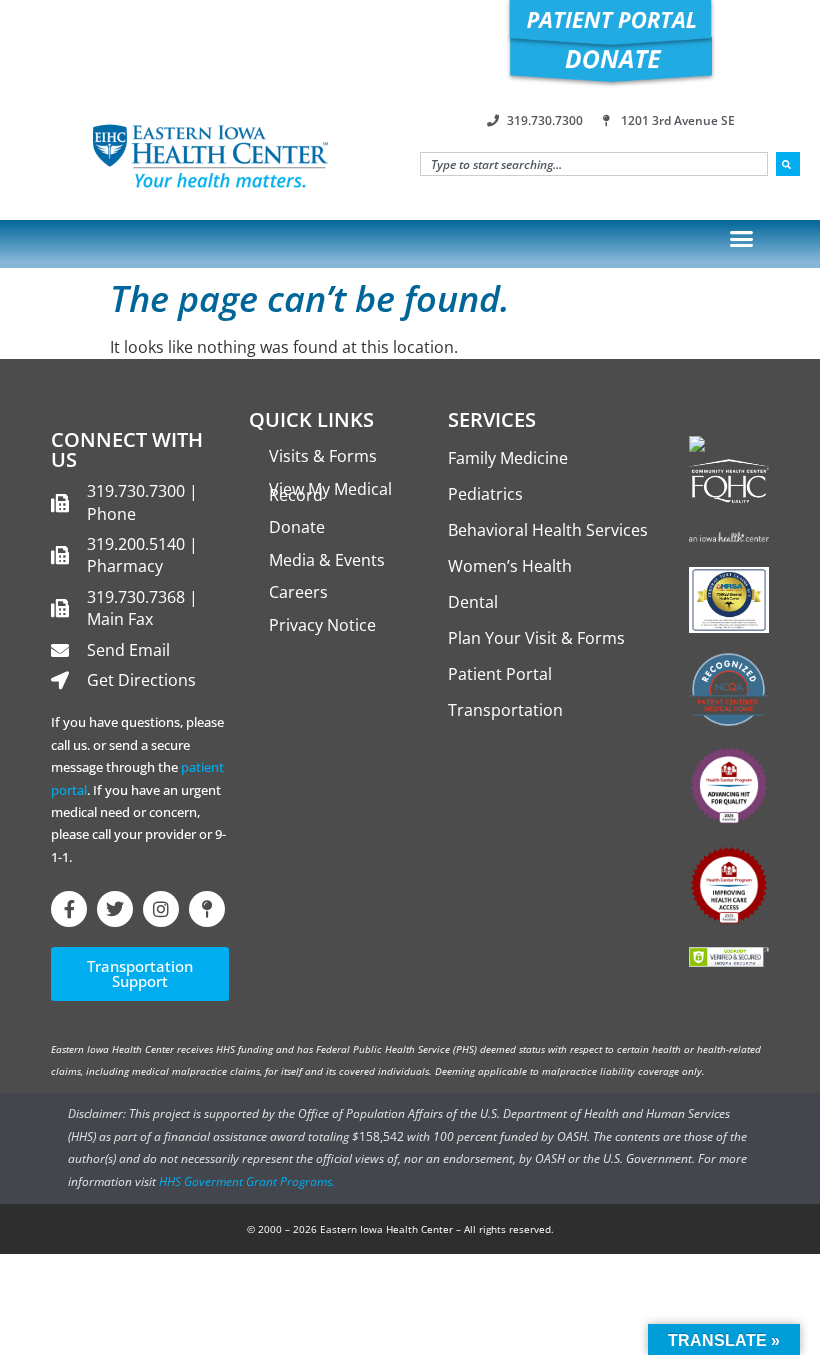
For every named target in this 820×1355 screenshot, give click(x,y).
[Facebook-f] (69, 909)
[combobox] (594, 164)
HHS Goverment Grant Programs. (247, 1181)
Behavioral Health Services (548, 530)
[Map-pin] (207, 909)
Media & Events (327, 560)
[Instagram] (161, 909)
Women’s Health (510, 566)
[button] (742, 239)
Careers (298, 592)
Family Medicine (508, 458)
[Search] (788, 164)
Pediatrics (485, 494)
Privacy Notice (322, 625)
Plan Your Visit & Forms (536, 638)
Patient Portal (500, 674)
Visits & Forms (323, 456)
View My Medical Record (330, 492)
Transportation (505, 710)
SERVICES (492, 419)
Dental (473, 602)
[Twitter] (115, 909)
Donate (297, 527)
